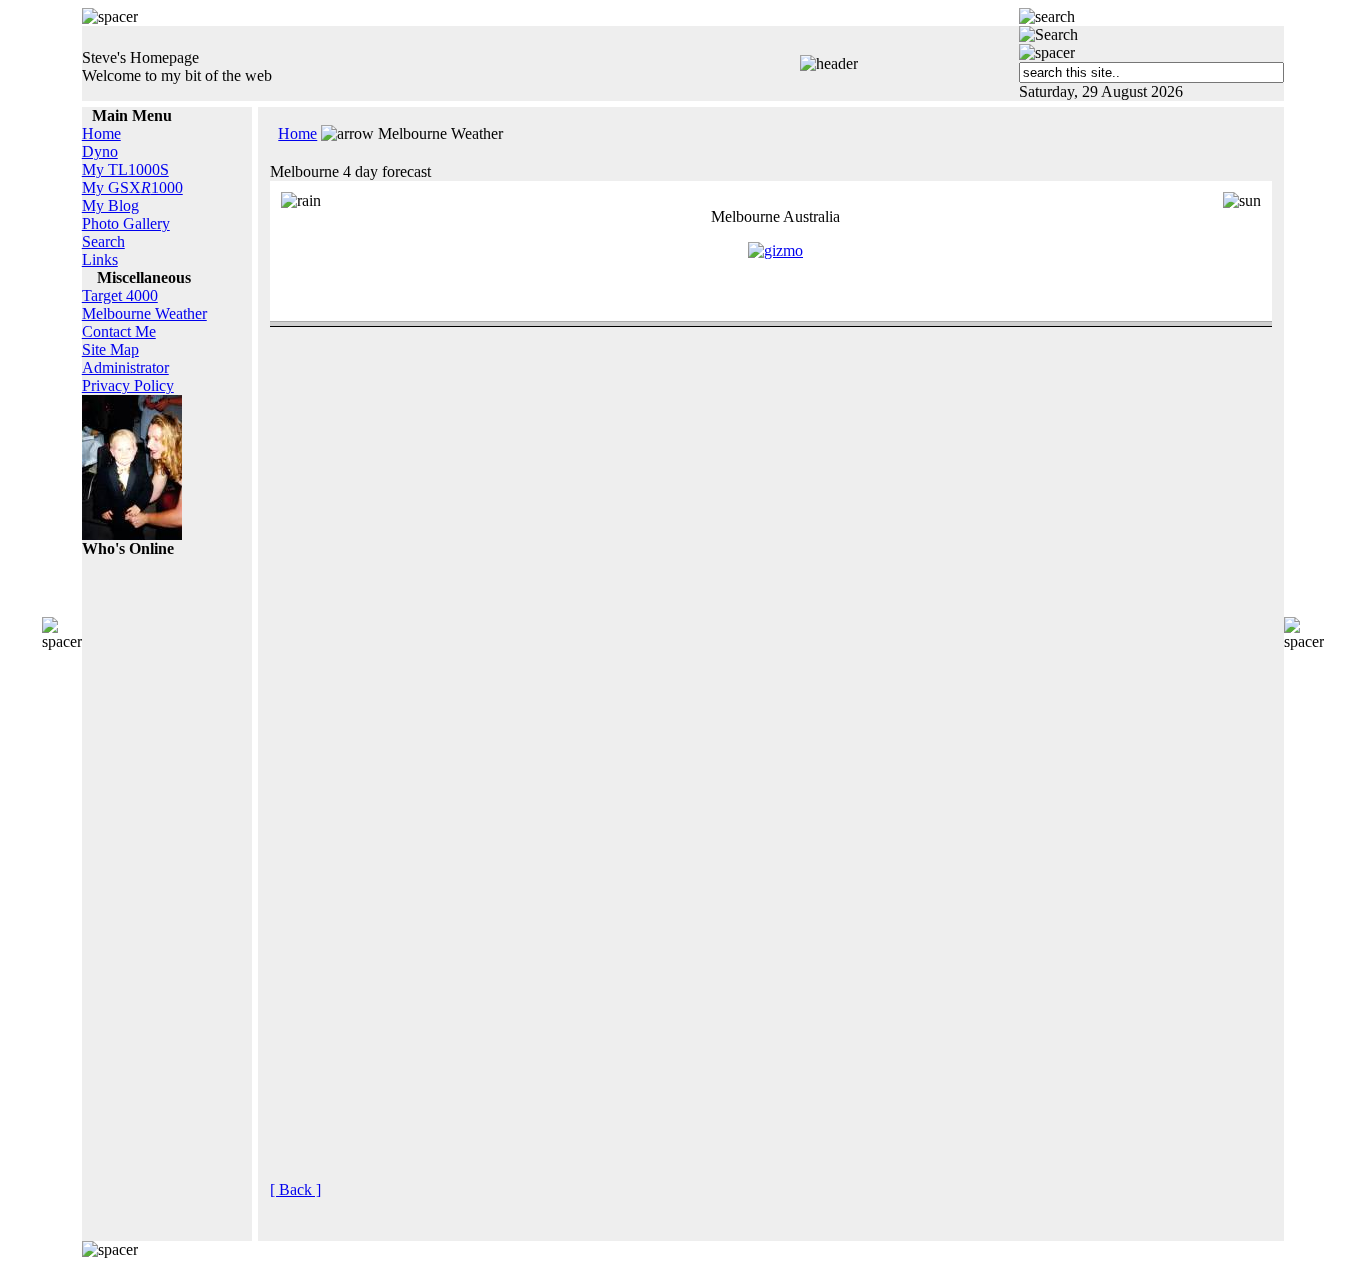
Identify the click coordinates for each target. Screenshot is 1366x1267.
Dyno (100, 151)
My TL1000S (125, 169)
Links (100, 259)
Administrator (125, 367)
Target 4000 (120, 295)
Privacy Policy (128, 385)
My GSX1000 (132, 187)
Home (101, 133)
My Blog (110, 205)
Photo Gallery (126, 223)
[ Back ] (295, 1189)
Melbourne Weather (144, 313)
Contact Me (119, 331)
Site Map (110, 349)
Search (103, 241)
